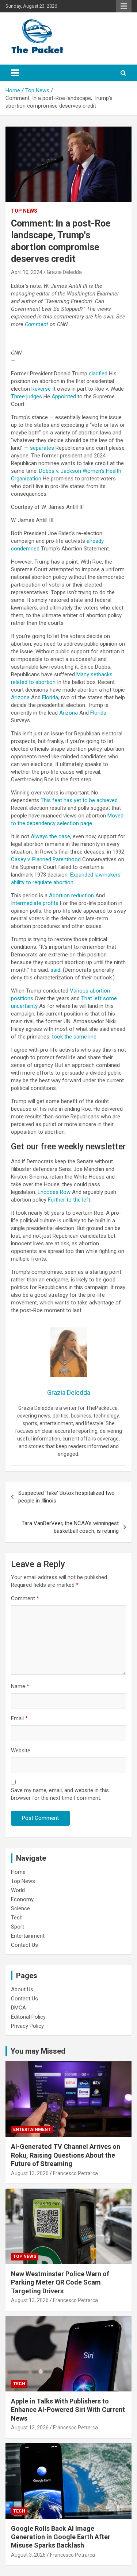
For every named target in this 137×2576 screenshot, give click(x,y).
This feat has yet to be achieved (79, 800)
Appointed (64, 397)
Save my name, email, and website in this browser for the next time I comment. (60, 1794)
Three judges (26, 397)
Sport (18, 1927)
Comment (25, 1598)
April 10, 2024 (27, 272)
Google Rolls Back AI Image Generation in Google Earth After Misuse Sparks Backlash (61, 2537)
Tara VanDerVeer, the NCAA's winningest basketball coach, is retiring (70, 1527)
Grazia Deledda (64, 272)
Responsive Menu (124, 6)
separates (42, 448)
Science (20, 1908)
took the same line (74, 1037)
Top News (24, 211)
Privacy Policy (27, 2026)
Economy (22, 1899)
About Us (22, 1989)
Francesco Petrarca (75, 2173)
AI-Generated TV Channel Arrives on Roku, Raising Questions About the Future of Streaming (66, 2155)
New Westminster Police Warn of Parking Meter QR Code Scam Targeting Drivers (60, 2282)
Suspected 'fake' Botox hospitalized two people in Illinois (66, 1497)
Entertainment (28, 1936)
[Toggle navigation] (15, 73)
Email (19, 1718)
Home (18, 1872)
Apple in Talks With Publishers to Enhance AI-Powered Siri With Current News (68, 2410)
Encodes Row (54, 1192)
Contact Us (24, 1945)
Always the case (50, 836)
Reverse (41, 389)
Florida (50, 697)
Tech (17, 1918)
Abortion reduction (71, 896)
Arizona (20, 697)
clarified (98, 374)
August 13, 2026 (30, 2173)
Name (20, 1686)
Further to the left (69, 1200)
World (18, 1890)
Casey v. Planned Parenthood (47, 859)
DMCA (18, 2008)
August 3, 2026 (28, 2555)
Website (21, 1751)
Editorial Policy (28, 2017)
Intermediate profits (35, 903)
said (55, 970)
